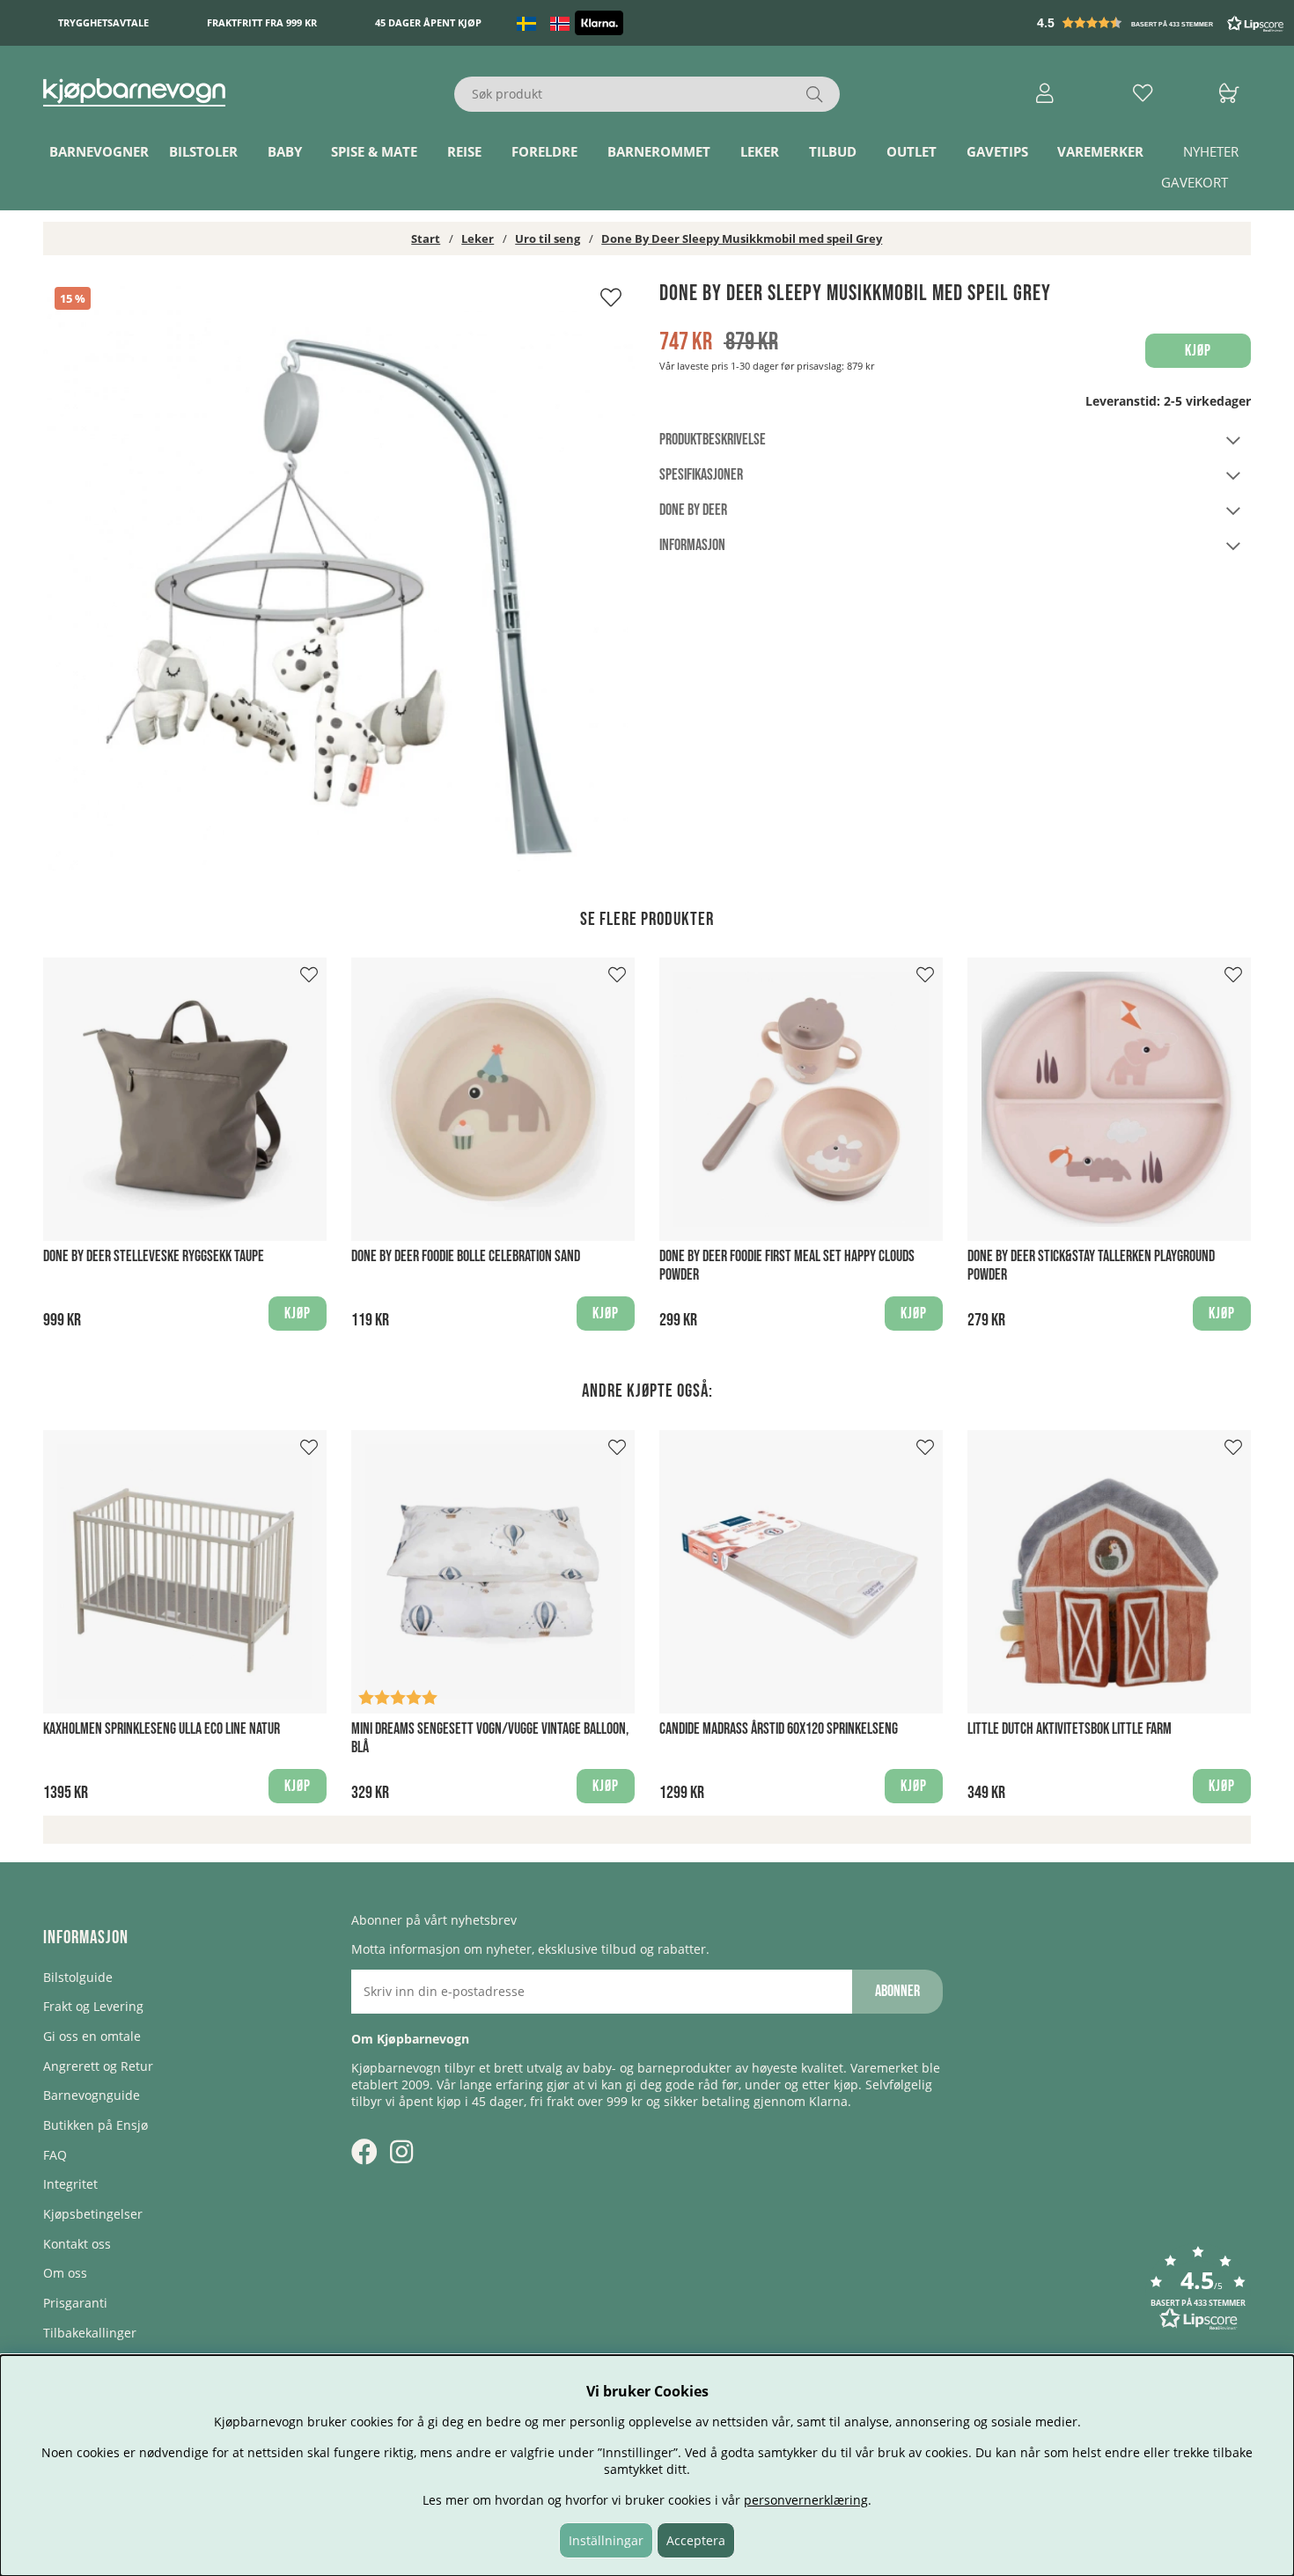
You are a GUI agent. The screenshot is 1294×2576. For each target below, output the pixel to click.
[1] (339, 576)
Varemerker (1100, 152)
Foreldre (544, 152)
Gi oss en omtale (92, 2036)
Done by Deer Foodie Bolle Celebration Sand (466, 1256)
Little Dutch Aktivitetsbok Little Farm (1070, 1729)
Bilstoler (203, 152)
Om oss (65, 2273)
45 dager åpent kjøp (428, 23)
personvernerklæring (806, 2500)
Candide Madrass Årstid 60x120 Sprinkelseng (779, 1729)
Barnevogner (99, 152)
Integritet (70, 2184)
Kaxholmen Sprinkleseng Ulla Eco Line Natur (162, 1729)
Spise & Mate (374, 152)
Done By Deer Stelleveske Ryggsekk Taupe (154, 1256)
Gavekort (1195, 183)
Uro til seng (548, 239)
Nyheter (1211, 152)
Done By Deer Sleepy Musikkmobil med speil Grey (742, 239)
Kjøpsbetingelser (93, 2214)
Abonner (897, 1991)
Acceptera (696, 2540)
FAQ (55, 2155)
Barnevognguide (92, 2095)
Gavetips (997, 152)
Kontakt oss (77, 2244)
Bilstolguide (78, 1977)
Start (426, 239)
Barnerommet (659, 152)
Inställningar (606, 2540)
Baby (285, 152)
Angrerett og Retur (98, 2066)
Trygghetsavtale (103, 23)
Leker (760, 152)
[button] (1162, 23)
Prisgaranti (75, 2303)
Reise (464, 152)
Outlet (912, 152)
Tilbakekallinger (90, 2333)
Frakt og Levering (93, 2006)
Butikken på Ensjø (96, 2125)
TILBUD (833, 152)
